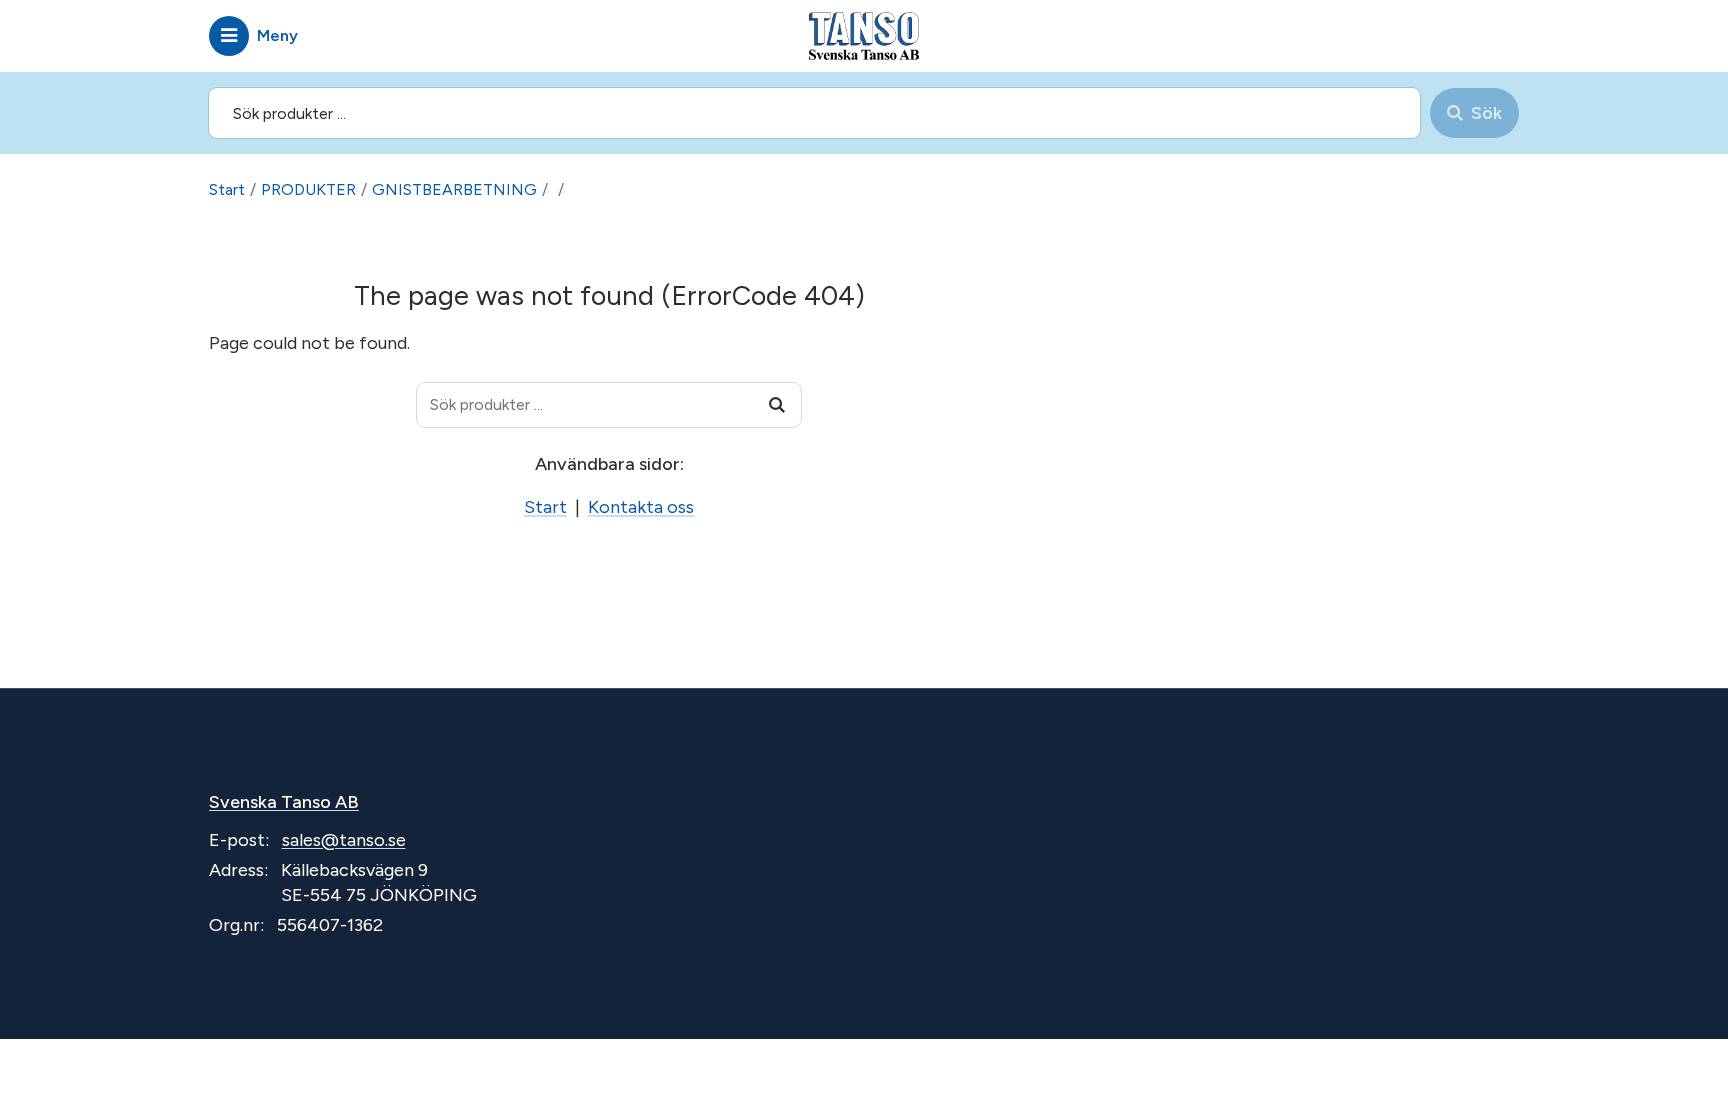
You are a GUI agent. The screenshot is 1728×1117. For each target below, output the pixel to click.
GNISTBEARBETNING (454, 189)
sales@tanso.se (344, 840)
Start (227, 189)
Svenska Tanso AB (284, 802)
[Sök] (777, 405)
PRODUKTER (308, 189)
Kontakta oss (641, 507)
